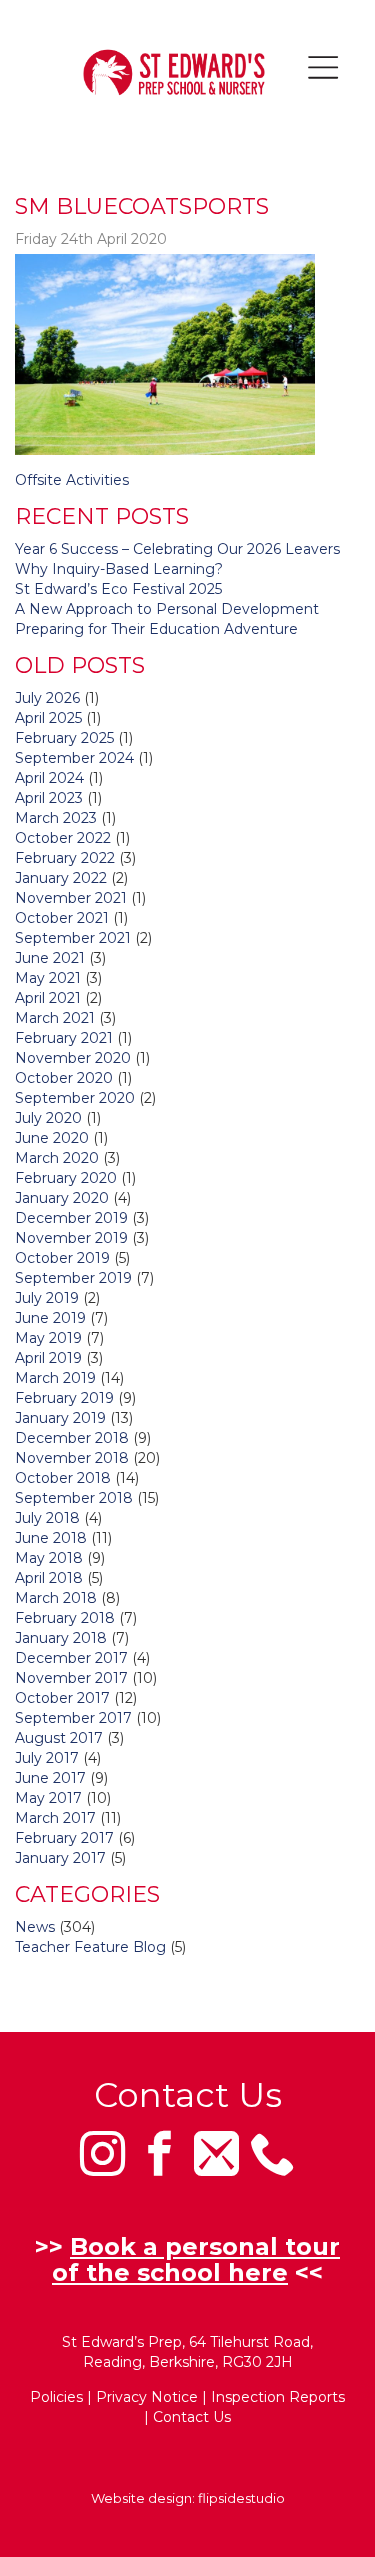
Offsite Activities (72, 480)
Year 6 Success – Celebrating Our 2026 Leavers (177, 549)
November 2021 (71, 898)
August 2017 (59, 1738)
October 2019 (62, 1258)
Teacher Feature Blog (90, 1947)
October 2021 (62, 918)
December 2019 (71, 1218)
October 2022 (63, 838)
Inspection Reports (278, 2397)
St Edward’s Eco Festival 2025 (118, 589)
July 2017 (47, 1758)
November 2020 (73, 1058)
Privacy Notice (147, 2397)
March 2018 (56, 1598)
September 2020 (75, 1098)
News (35, 1927)
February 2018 (65, 1618)
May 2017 (48, 1798)
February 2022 (65, 858)
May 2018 (49, 1558)
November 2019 (71, 1238)
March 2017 (55, 1818)
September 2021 (73, 938)
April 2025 (48, 718)
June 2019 (50, 1318)
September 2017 (73, 1718)
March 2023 (56, 818)
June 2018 (51, 1538)
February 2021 (64, 1038)
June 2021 (50, 958)
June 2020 (52, 1138)
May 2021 (48, 978)
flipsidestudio (241, 2498)
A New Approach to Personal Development (167, 609)
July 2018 (47, 1518)
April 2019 (48, 1358)
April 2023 (49, 798)
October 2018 (63, 1478)
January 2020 (62, 1198)
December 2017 (71, 1658)
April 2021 (48, 998)
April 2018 (49, 1578)
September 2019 (73, 1278)
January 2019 (60, 1418)
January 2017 (60, 1858)
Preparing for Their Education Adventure (156, 629)
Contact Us (192, 2417)
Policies (56, 2397)
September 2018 (74, 1498)
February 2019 (64, 1398)
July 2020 (48, 1118)
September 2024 (74, 758)
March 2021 (55, 1018)
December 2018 (72, 1438)
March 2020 (57, 1158)
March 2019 (55, 1378)
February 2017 (64, 1838)
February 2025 (64, 738)
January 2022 (61, 878)
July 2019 (47, 1298)
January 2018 (61, 1638)
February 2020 (66, 1178)
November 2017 (71, 1678)
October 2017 (62, 1698)
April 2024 (49, 778)
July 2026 (47, 698)
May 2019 (48, 1338)
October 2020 (64, 1078)
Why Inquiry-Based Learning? (119, 569)
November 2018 (72, 1458)
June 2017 (50, 1778)
